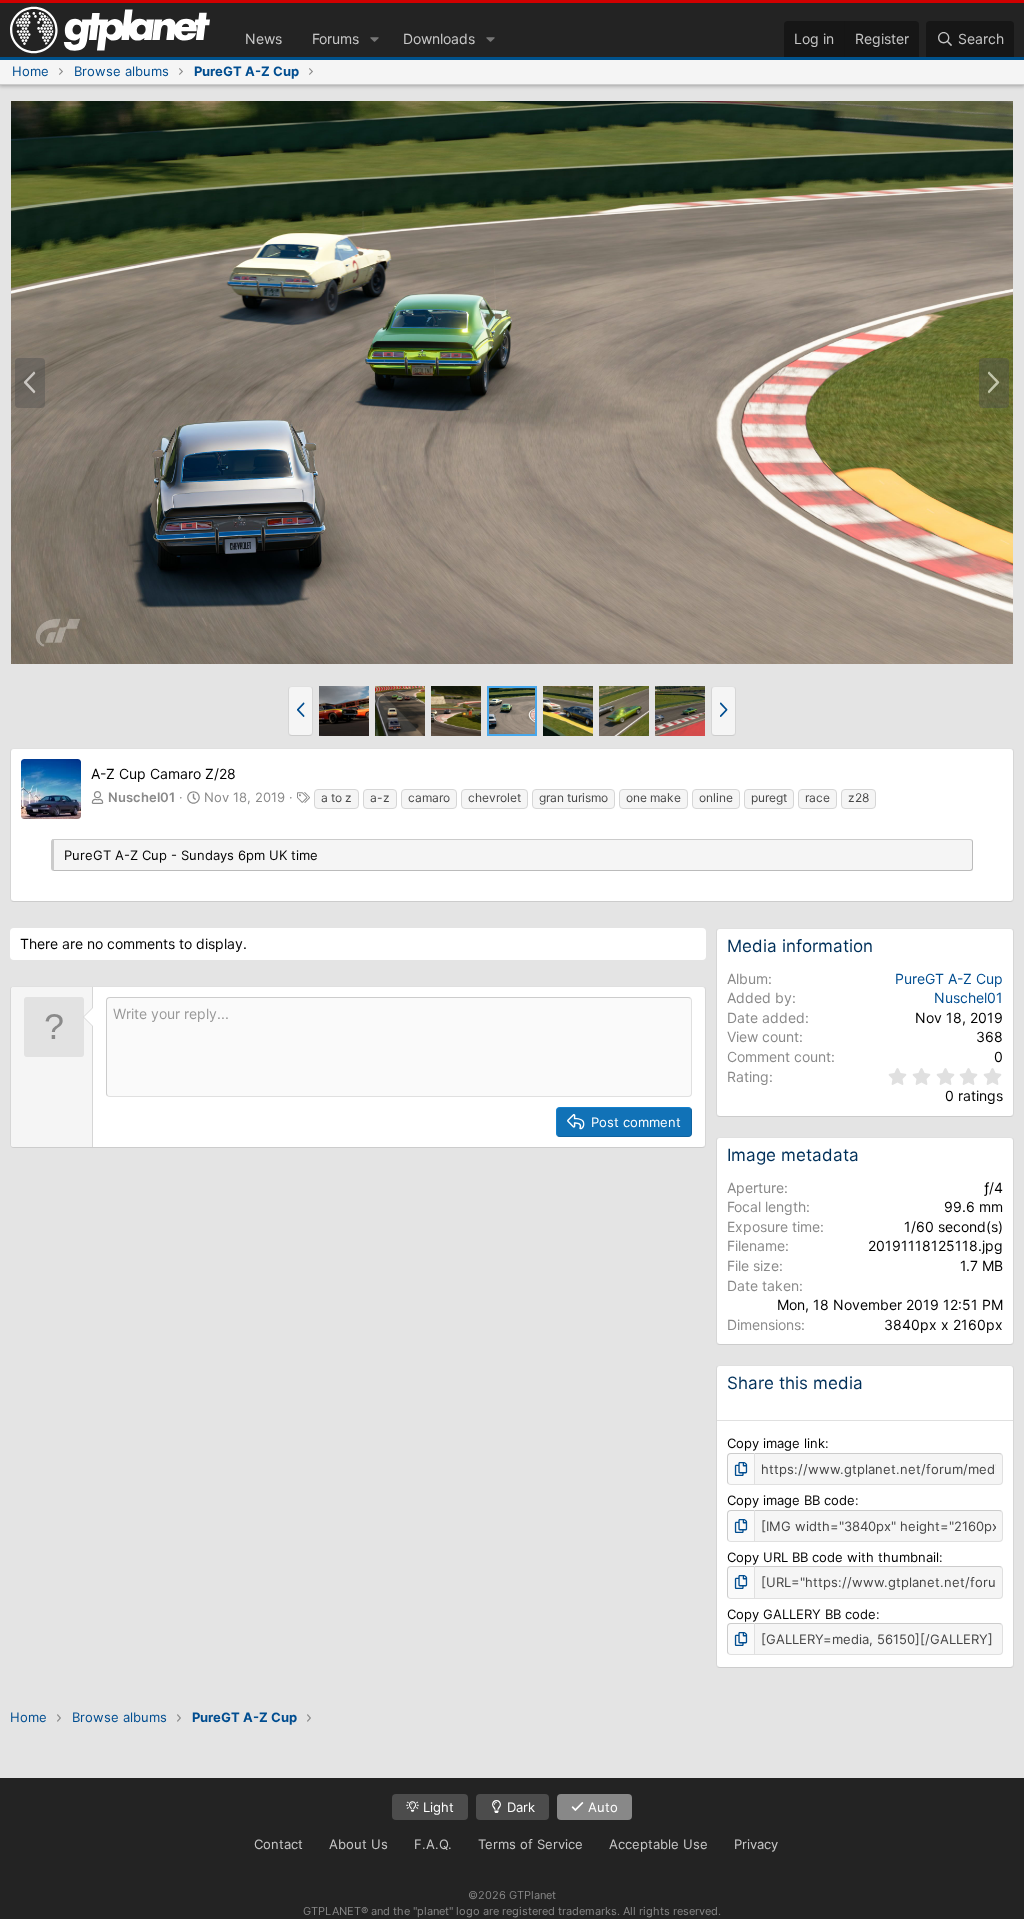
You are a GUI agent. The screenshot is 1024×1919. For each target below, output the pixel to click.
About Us (358, 1844)
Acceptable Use (658, 1844)
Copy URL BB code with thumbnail (833, 1557)
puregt (769, 797)
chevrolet (494, 797)
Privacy (756, 1844)
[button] (374, 39)
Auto (601, 1807)
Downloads (439, 38)
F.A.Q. (433, 1844)
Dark (519, 1807)
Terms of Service (530, 1844)
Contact (278, 1844)
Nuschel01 (141, 797)
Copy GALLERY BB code (801, 1614)
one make (653, 797)
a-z (380, 797)
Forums (335, 38)
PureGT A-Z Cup (949, 978)
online (716, 797)
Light (436, 1807)
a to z (336, 797)
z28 (858, 797)
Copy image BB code (791, 1500)
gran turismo (573, 797)
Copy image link (776, 1443)
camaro (429, 797)
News (263, 38)
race (817, 797)
